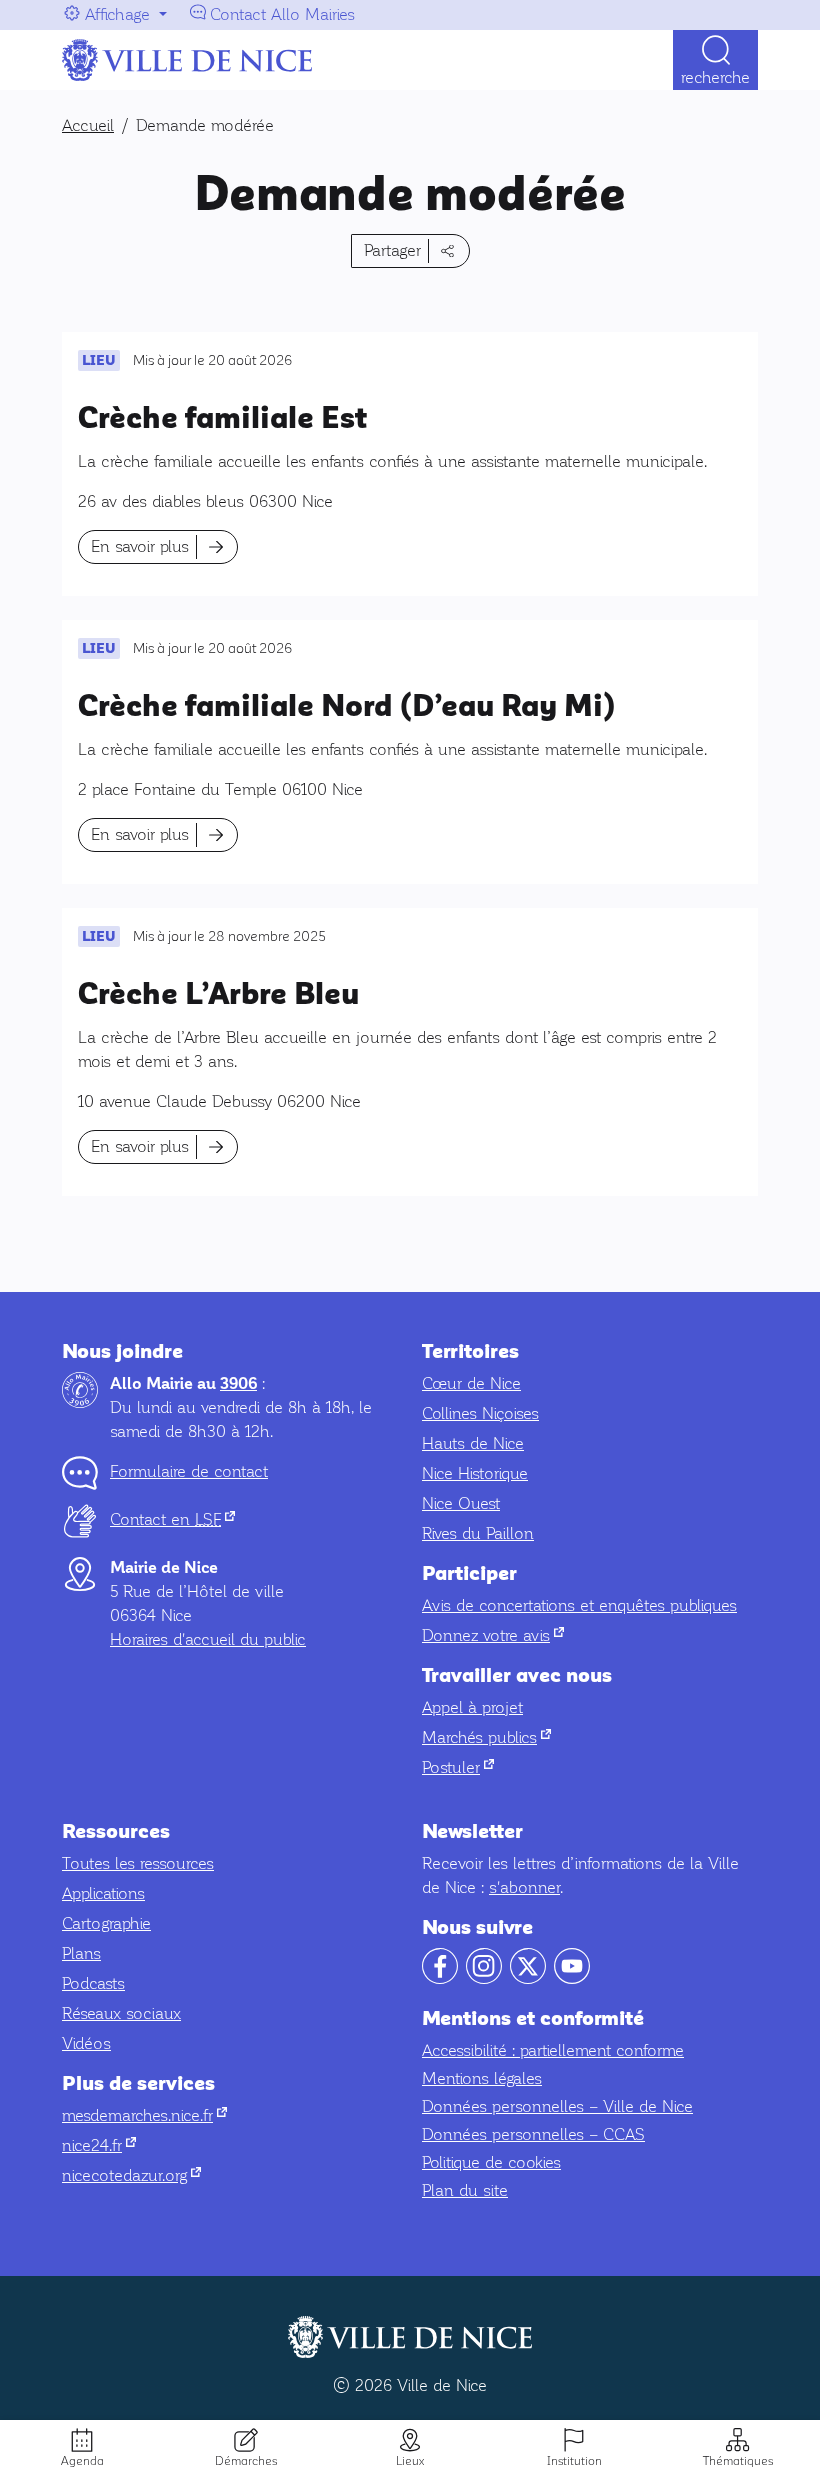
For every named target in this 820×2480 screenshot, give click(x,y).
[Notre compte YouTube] (572, 1978)
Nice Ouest (461, 1503)
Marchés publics (486, 1737)
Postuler (458, 1767)
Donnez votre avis (493, 1635)
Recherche (715, 77)
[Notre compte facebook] (440, 1978)
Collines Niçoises (480, 1413)
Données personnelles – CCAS (533, 2134)
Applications (103, 1893)
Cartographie (106, 1923)
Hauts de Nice (473, 1443)
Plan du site (465, 2190)
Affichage (117, 14)
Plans (81, 1953)
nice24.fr (99, 2145)
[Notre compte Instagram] (484, 1978)
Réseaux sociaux (121, 2013)
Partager (392, 250)
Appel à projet (472, 1707)
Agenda (82, 2461)
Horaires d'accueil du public (208, 1639)
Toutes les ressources (138, 1863)
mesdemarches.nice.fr (144, 2115)
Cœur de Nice (471, 1383)
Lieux (410, 2461)
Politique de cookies (491, 2162)
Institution (574, 2461)
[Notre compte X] (528, 1978)
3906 (238, 1384)
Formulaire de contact (189, 1471)
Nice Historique (475, 1473)
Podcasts (93, 1983)
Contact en (172, 1519)
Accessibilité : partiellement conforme (553, 2050)
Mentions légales (482, 2078)
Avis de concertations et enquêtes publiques (579, 1605)
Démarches (246, 2461)
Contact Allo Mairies (282, 14)
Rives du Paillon (478, 1533)
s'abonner (524, 1887)
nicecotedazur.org (131, 2175)
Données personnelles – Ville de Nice (557, 2106)
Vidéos (86, 2043)
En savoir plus (140, 546)
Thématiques (738, 2461)
